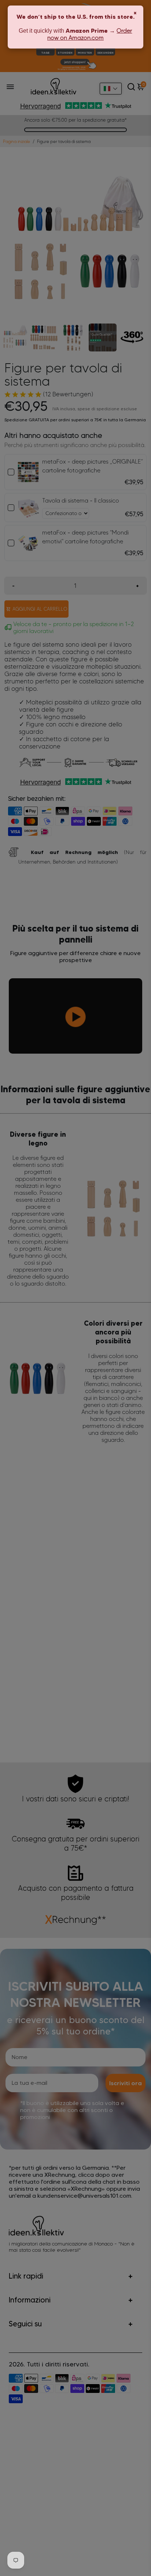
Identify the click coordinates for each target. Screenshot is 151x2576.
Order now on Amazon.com (90, 34)
